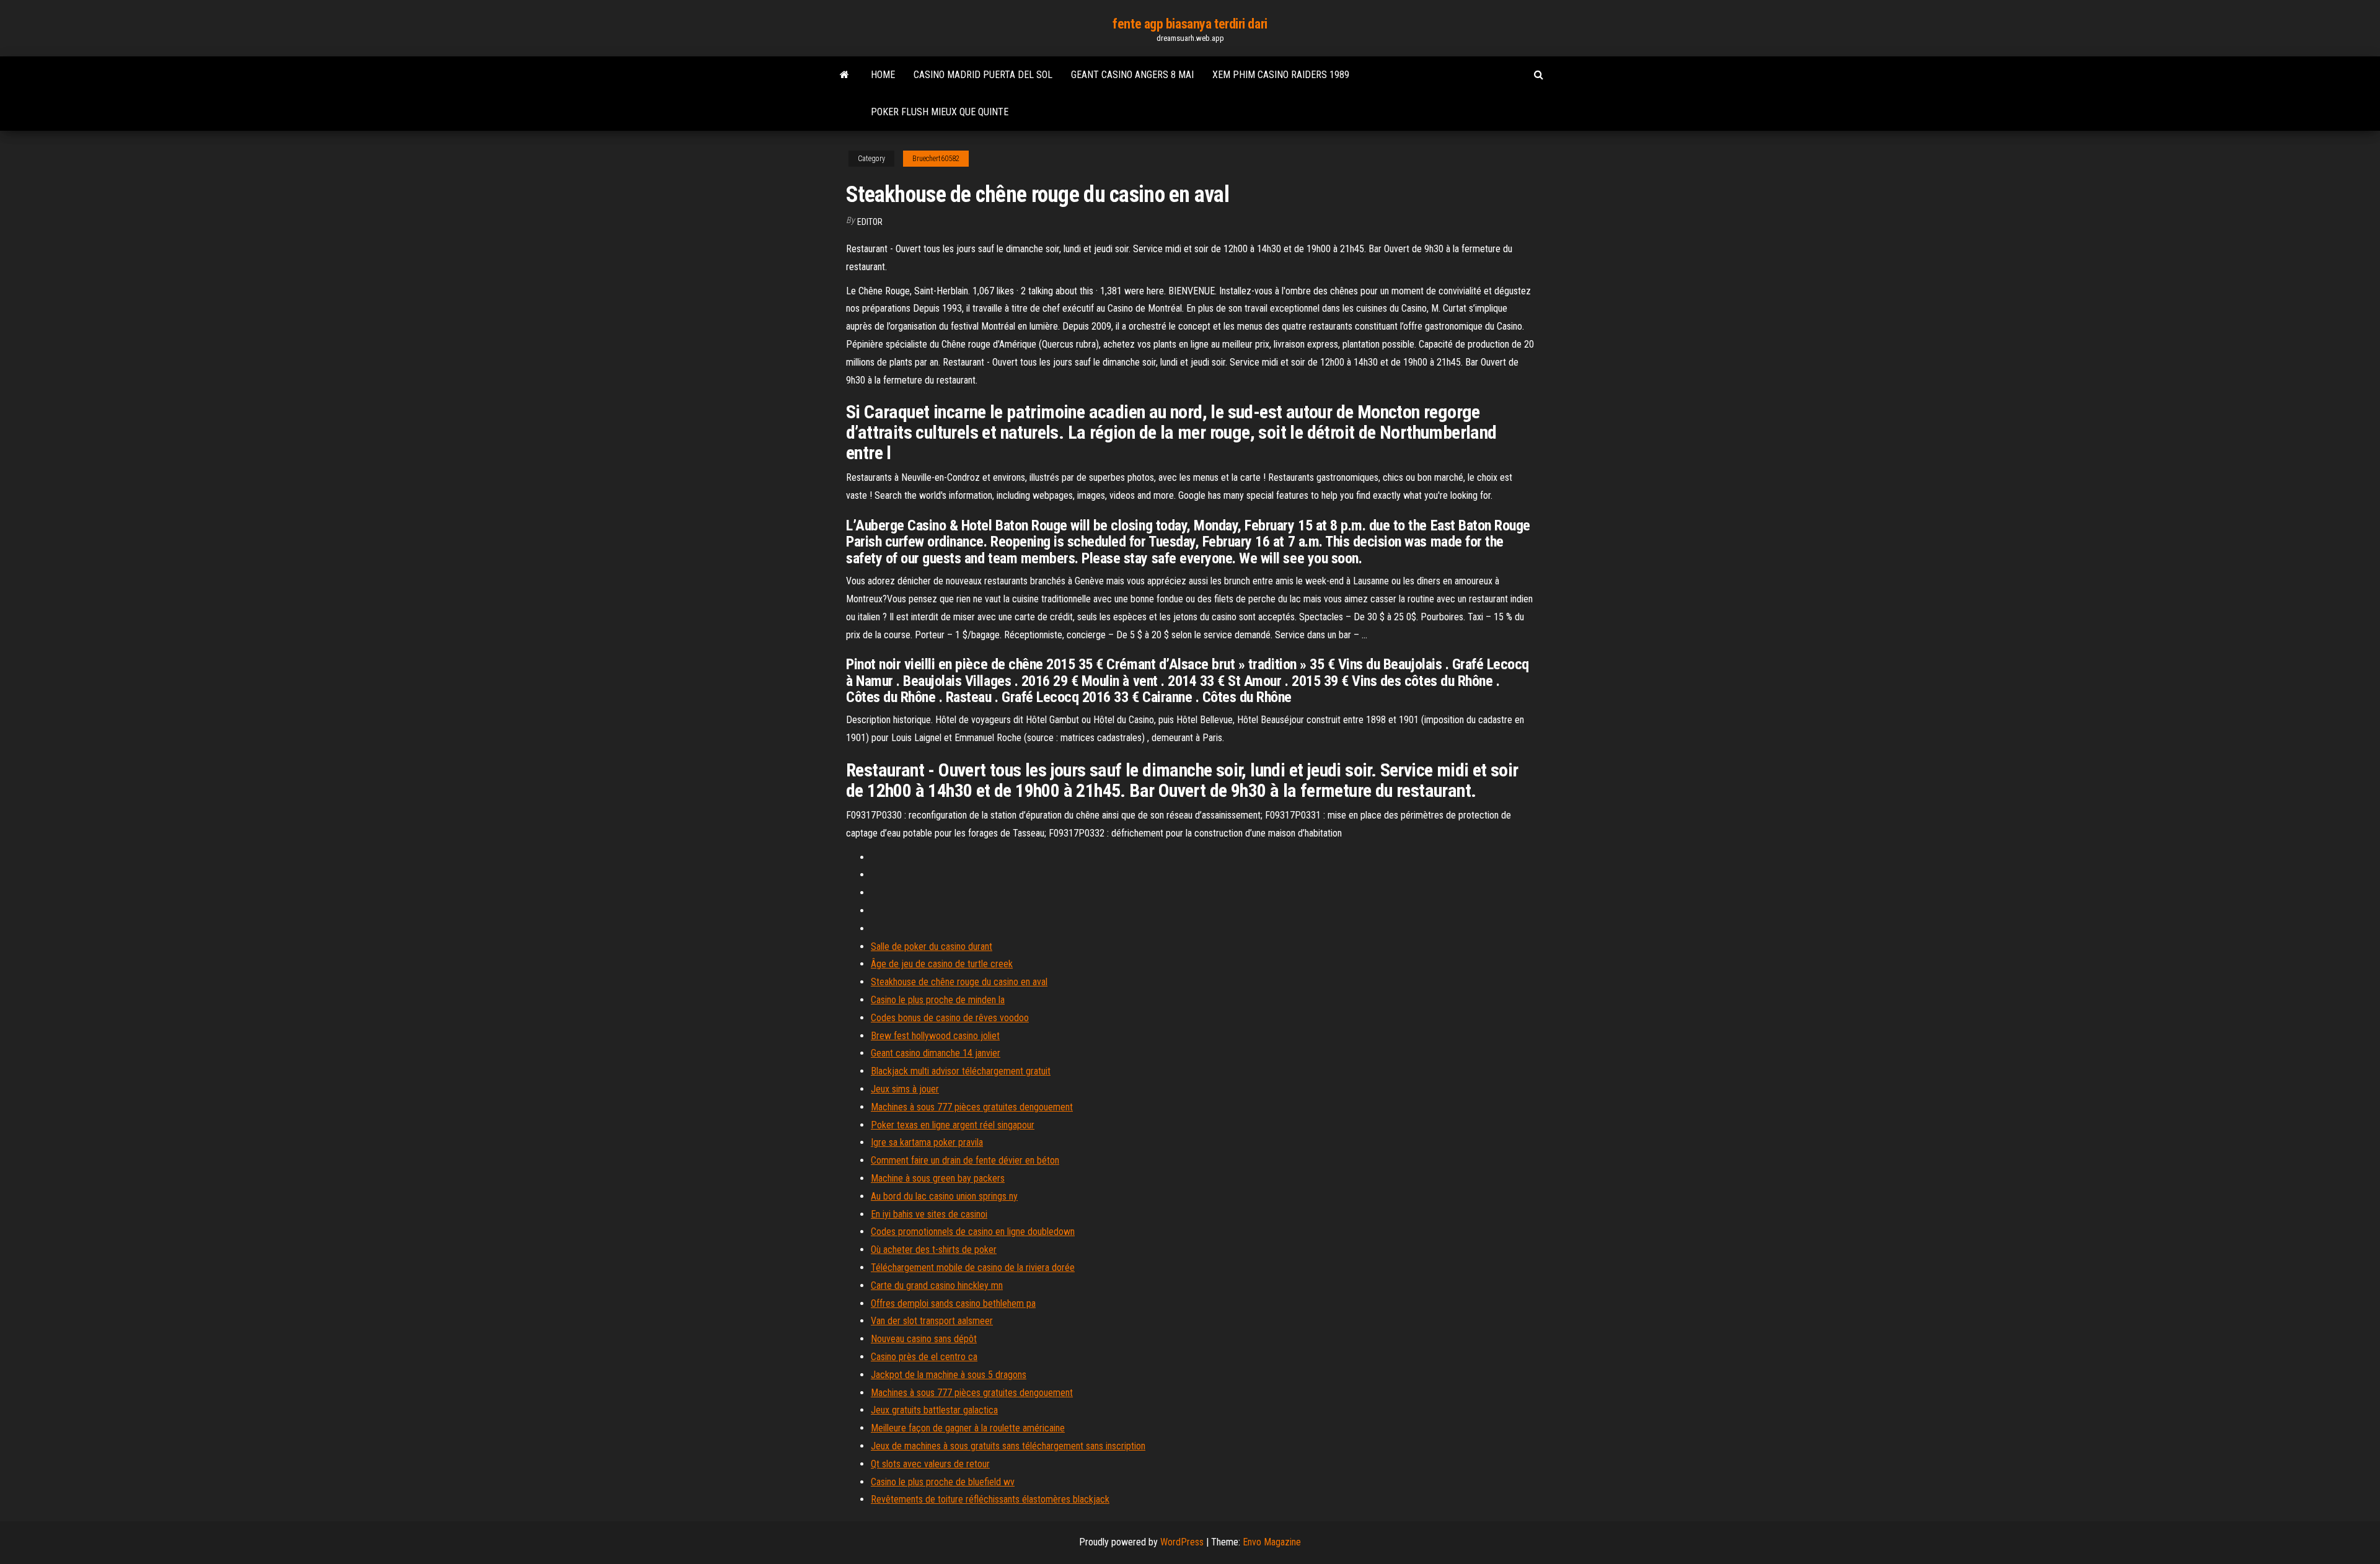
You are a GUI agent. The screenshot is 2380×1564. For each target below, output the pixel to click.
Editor (870, 222)
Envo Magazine (1272, 1542)
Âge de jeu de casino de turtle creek (942, 964)
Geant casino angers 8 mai (1132, 75)
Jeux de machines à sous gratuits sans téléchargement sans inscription (1008, 1446)
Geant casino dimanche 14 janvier (936, 1053)
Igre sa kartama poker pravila (927, 1142)
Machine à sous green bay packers (938, 1178)
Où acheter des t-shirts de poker (934, 1250)
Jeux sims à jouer (905, 1089)
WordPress (1182, 1542)
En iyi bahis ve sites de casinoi (929, 1214)
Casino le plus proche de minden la (938, 1000)
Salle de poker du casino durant (932, 947)
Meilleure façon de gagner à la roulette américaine (968, 1428)
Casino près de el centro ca (924, 1357)
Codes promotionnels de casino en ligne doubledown (973, 1232)
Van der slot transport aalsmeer (932, 1321)
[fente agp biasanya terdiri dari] (844, 75)
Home (883, 75)
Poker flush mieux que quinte (940, 112)
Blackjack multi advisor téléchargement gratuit (961, 1071)
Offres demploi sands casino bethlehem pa (953, 1303)
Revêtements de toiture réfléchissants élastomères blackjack (990, 1499)
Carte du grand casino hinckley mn (937, 1285)
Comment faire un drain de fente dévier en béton (965, 1160)
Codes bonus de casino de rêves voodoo (950, 1018)
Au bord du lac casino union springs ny (944, 1196)
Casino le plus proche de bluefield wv (943, 1482)
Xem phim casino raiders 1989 (1281, 75)
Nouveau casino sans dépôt (924, 1339)
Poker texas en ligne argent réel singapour (953, 1125)
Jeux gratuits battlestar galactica (934, 1410)
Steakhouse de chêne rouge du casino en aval (959, 982)
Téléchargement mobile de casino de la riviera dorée (973, 1267)
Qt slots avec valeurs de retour (930, 1464)
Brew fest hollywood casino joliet (935, 1036)
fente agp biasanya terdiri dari (1190, 24)
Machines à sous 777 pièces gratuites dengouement (972, 1107)
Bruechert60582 (936, 159)
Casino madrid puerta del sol (983, 75)
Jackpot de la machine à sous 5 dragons (949, 1375)
